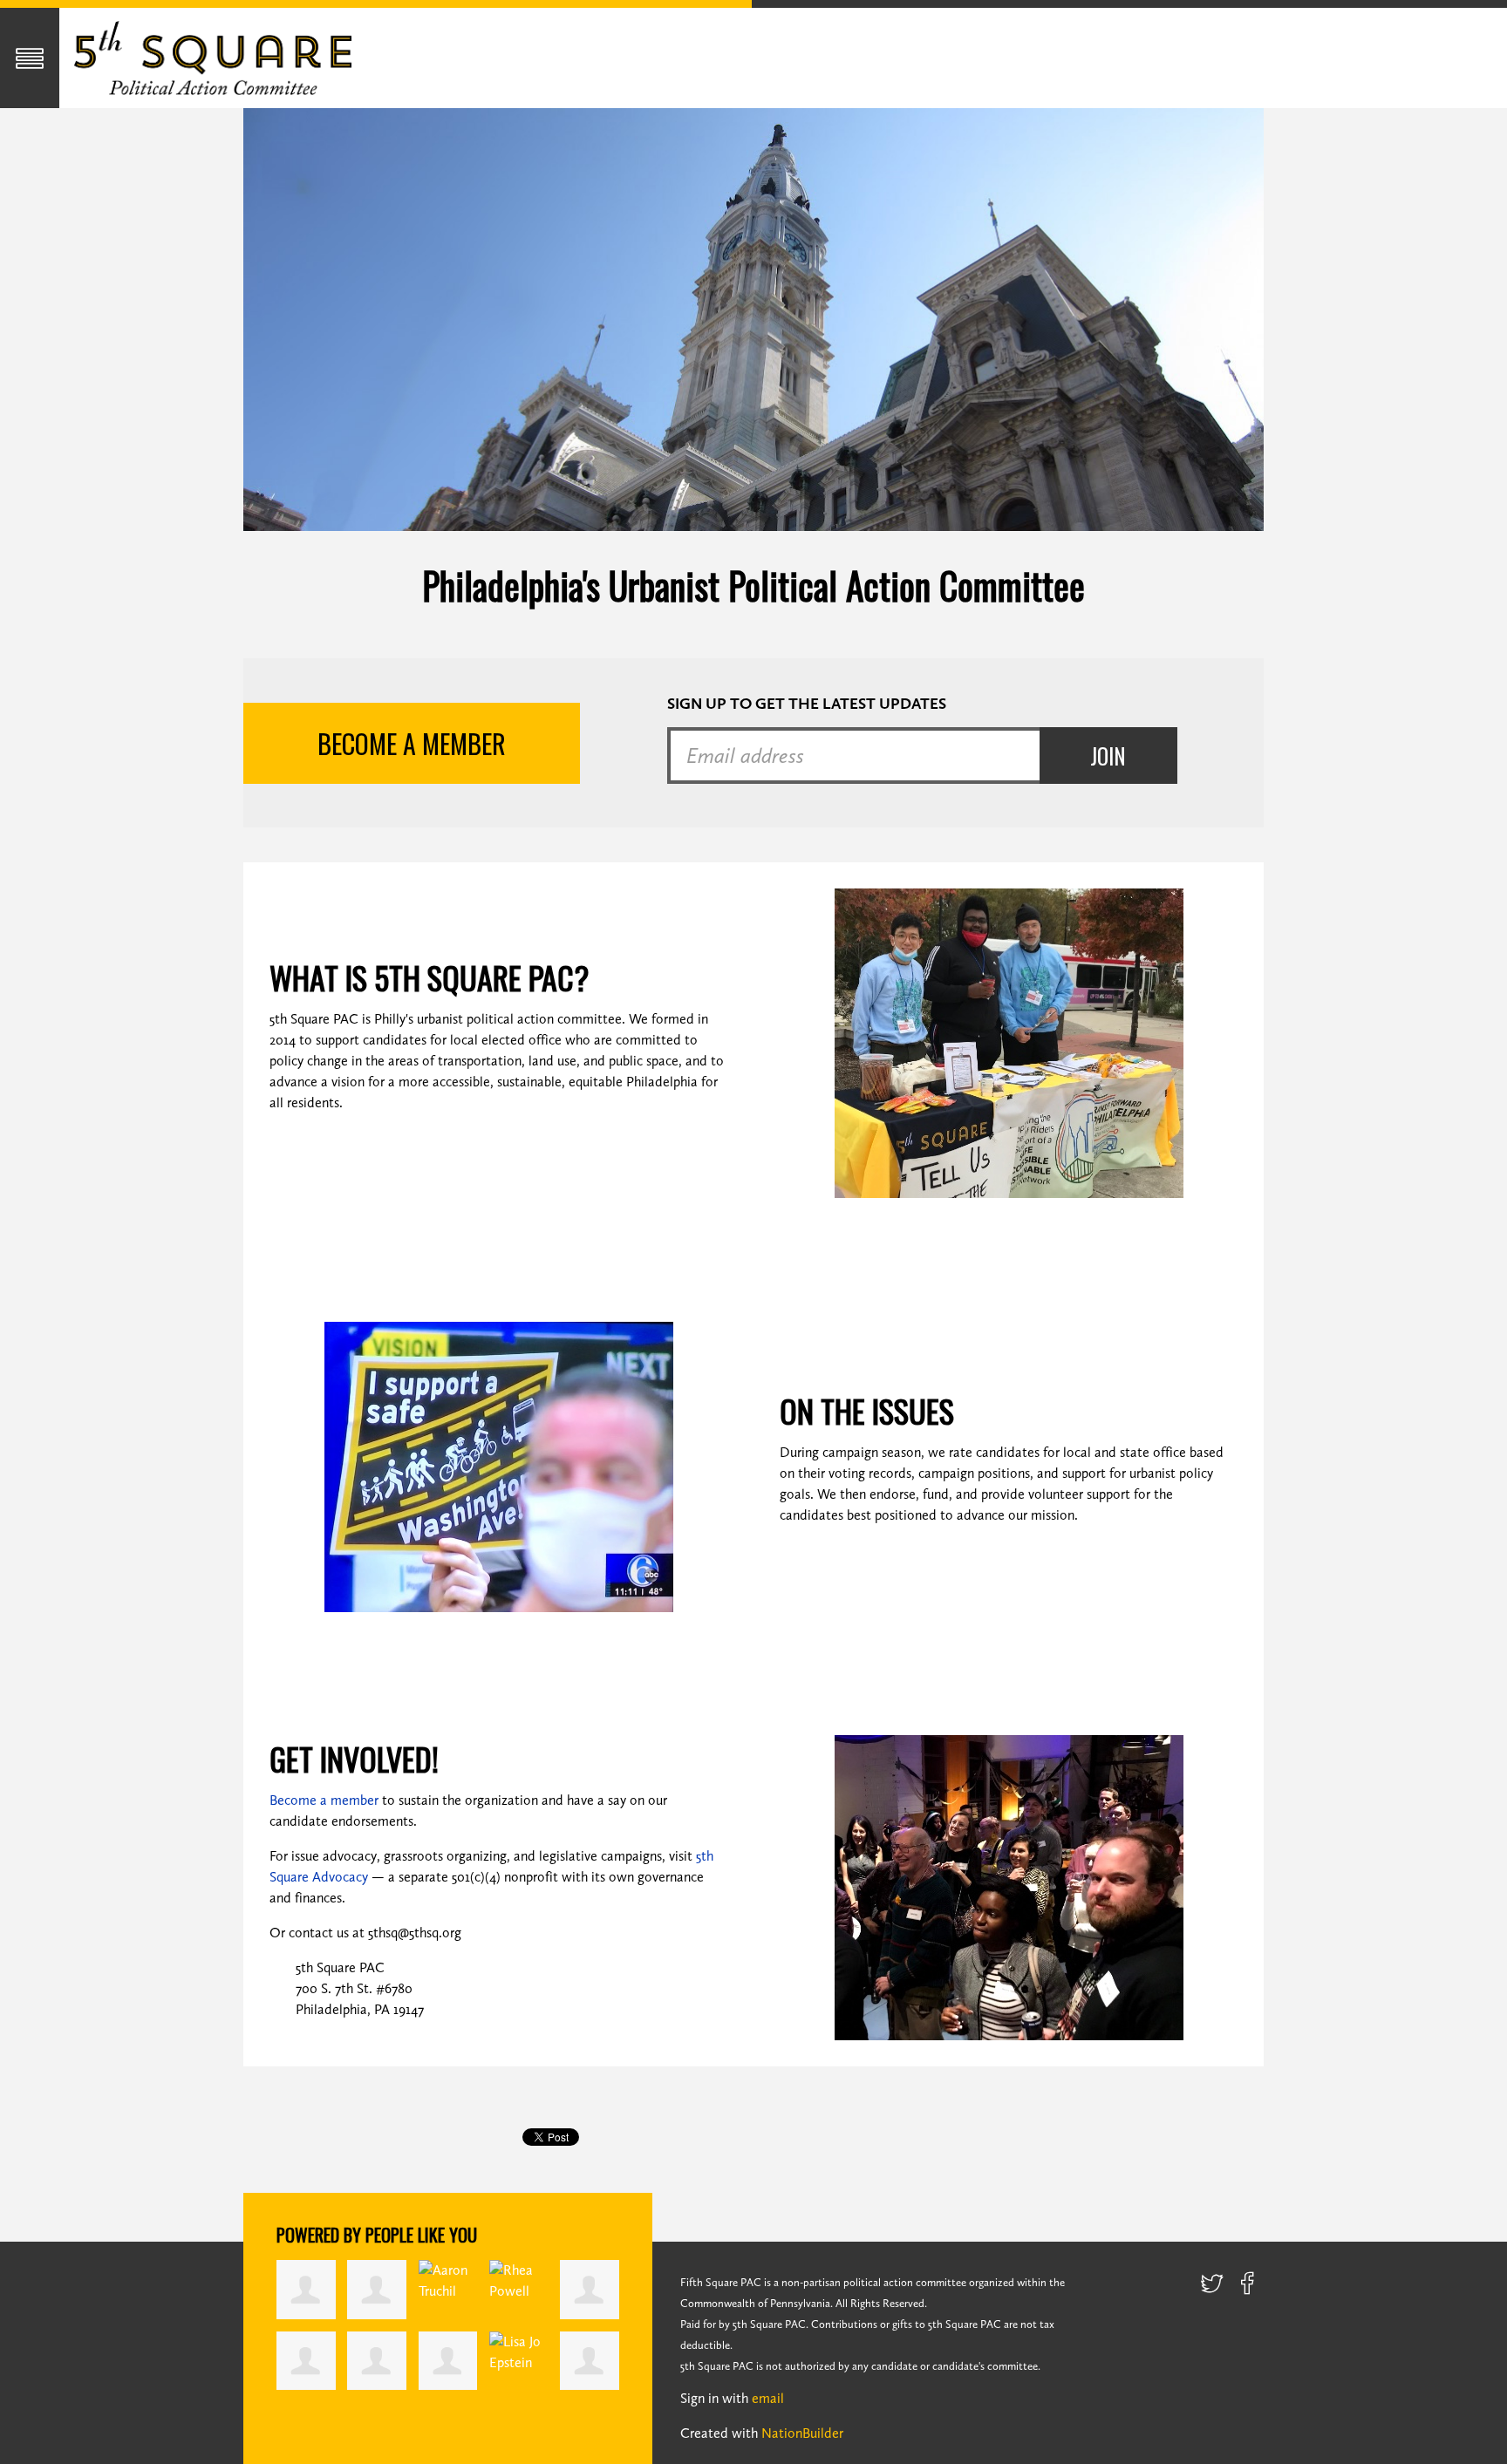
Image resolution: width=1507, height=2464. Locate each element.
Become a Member (412, 743)
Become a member (324, 1800)
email (768, 2398)
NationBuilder (802, 2433)
